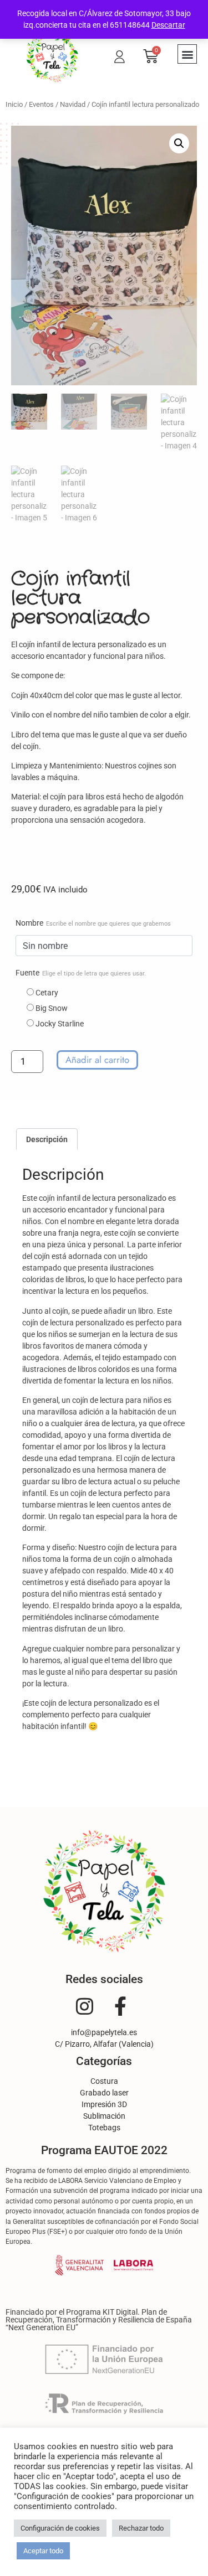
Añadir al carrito (97, 1060)
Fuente (81, 973)
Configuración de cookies (60, 2528)
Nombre (93, 923)
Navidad (73, 104)
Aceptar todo (43, 2551)
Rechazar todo (141, 2528)
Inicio (14, 104)
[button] (187, 54)
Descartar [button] (168, 25)
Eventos (41, 104)
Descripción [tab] (47, 1139)
